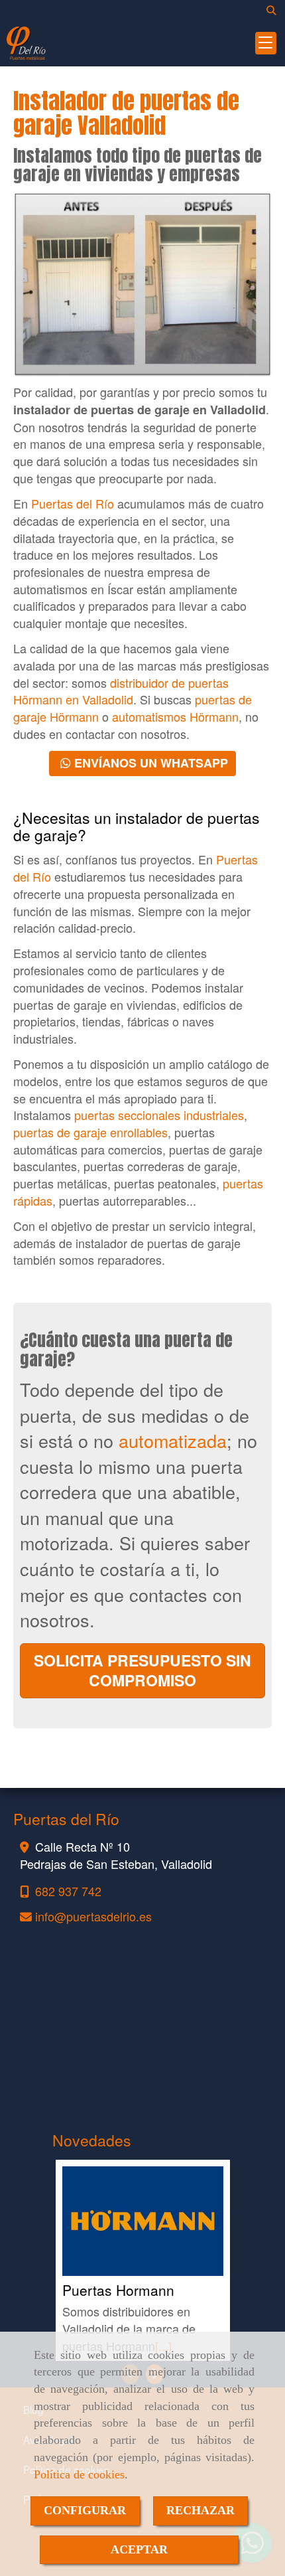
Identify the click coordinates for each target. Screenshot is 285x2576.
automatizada (173, 1440)
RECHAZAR (200, 2510)
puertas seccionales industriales (159, 1115)
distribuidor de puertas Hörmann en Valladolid (121, 691)
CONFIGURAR (85, 2510)
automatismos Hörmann (175, 716)
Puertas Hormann (118, 2290)
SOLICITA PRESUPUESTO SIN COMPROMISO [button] (142, 1670)
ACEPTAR (139, 2549)
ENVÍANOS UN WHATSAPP (149, 763)
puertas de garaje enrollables (90, 1132)
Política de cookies (79, 2474)
